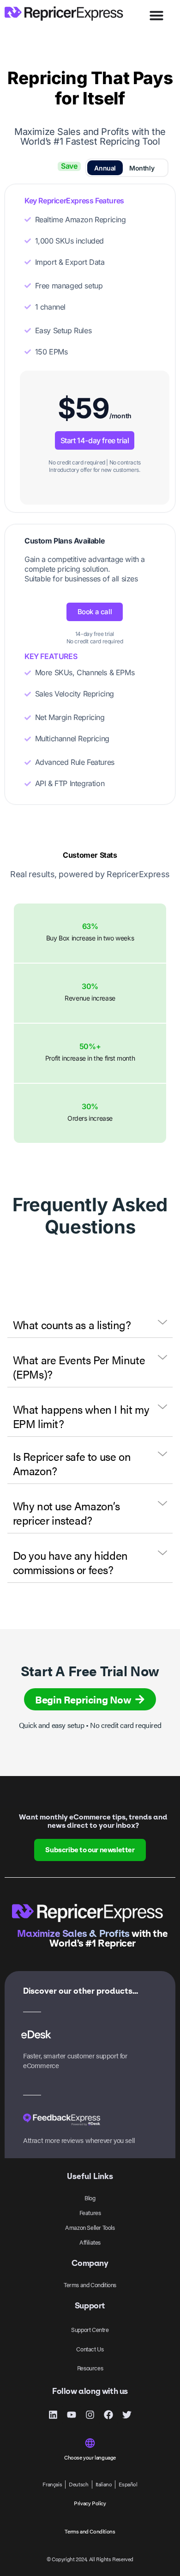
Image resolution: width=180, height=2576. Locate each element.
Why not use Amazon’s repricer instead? (66, 1513)
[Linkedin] (53, 2415)
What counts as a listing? (72, 1325)
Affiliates (90, 2242)
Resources (90, 2368)
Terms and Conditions (90, 2285)
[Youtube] (72, 2415)
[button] (90, 1325)
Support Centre (90, 2329)
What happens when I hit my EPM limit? (81, 1416)
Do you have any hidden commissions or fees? (70, 1562)
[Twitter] (127, 2415)
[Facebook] (108, 2415)
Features (90, 2213)
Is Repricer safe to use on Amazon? (72, 1463)
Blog (90, 2198)
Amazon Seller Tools (90, 2227)
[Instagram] (90, 2415)
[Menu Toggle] (156, 15)
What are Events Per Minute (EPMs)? (79, 1367)
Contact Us (90, 2349)
